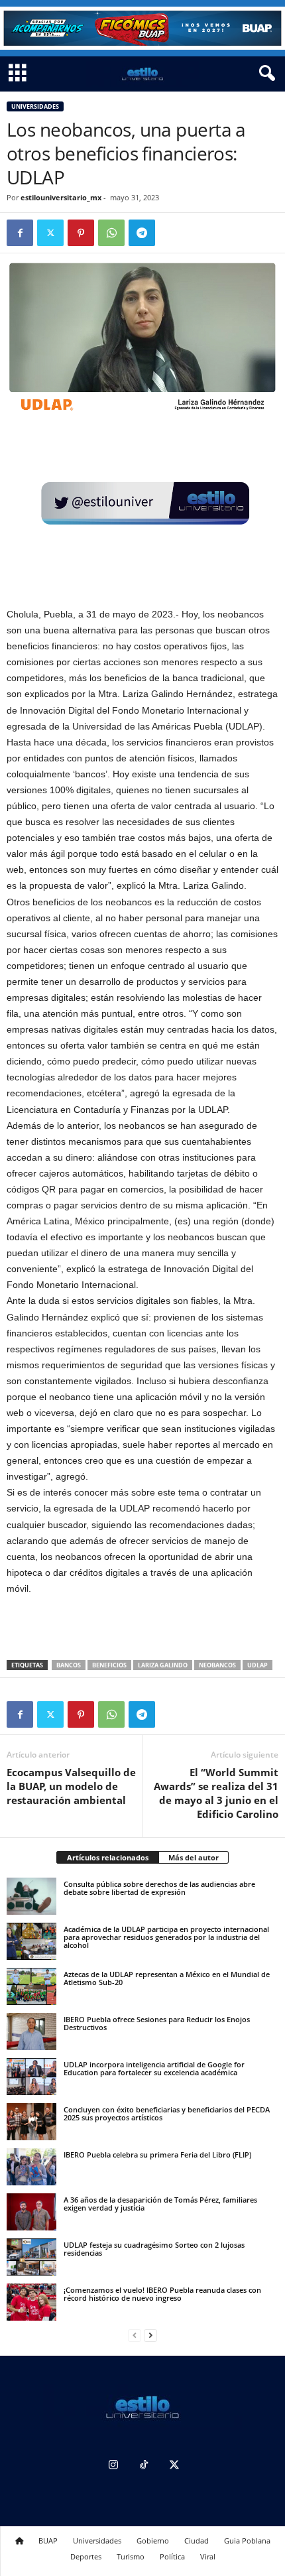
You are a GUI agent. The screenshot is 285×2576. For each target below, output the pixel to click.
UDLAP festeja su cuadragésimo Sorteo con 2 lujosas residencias (154, 2249)
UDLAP (257, 1665)
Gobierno (153, 2541)
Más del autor (194, 1857)
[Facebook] (20, 233)
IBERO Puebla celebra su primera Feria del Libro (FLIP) (157, 2155)
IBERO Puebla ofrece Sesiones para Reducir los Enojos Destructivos (157, 2023)
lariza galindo (163, 1665)
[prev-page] (135, 2336)
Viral (208, 2556)
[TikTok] (144, 2466)
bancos (69, 1665)
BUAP (48, 2541)
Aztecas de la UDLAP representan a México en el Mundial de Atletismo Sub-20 (167, 1978)
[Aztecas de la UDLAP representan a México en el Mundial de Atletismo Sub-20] (31, 1986)
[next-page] (150, 2336)
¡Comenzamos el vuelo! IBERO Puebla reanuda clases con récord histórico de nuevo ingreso (162, 2294)
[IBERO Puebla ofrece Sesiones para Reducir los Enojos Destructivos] (31, 2031)
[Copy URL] (172, 233)
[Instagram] (113, 2466)
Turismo (131, 2556)
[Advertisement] (142, 1629)
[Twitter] (50, 233)
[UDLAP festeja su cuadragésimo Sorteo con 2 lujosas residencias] (31, 2257)
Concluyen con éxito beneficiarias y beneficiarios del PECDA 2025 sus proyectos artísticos (167, 2113)
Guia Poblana (247, 2541)
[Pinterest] (81, 233)
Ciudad (197, 2541)
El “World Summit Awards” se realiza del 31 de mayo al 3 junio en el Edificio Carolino (216, 1793)
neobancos (217, 1665)
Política (172, 2556)
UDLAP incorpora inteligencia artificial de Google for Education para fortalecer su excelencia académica (154, 2068)
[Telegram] (142, 233)
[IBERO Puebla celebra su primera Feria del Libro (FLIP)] (31, 2167)
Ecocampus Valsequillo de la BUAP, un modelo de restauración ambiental (71, 1786)
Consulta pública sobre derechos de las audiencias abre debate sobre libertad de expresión (159, 1888)
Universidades (35, 106)
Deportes (86, 2556)
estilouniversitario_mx (61, 197)
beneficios (109, 1665)
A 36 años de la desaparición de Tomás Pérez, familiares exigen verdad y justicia (160, 2204)
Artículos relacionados (108, 1857)
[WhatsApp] (111, 233)
